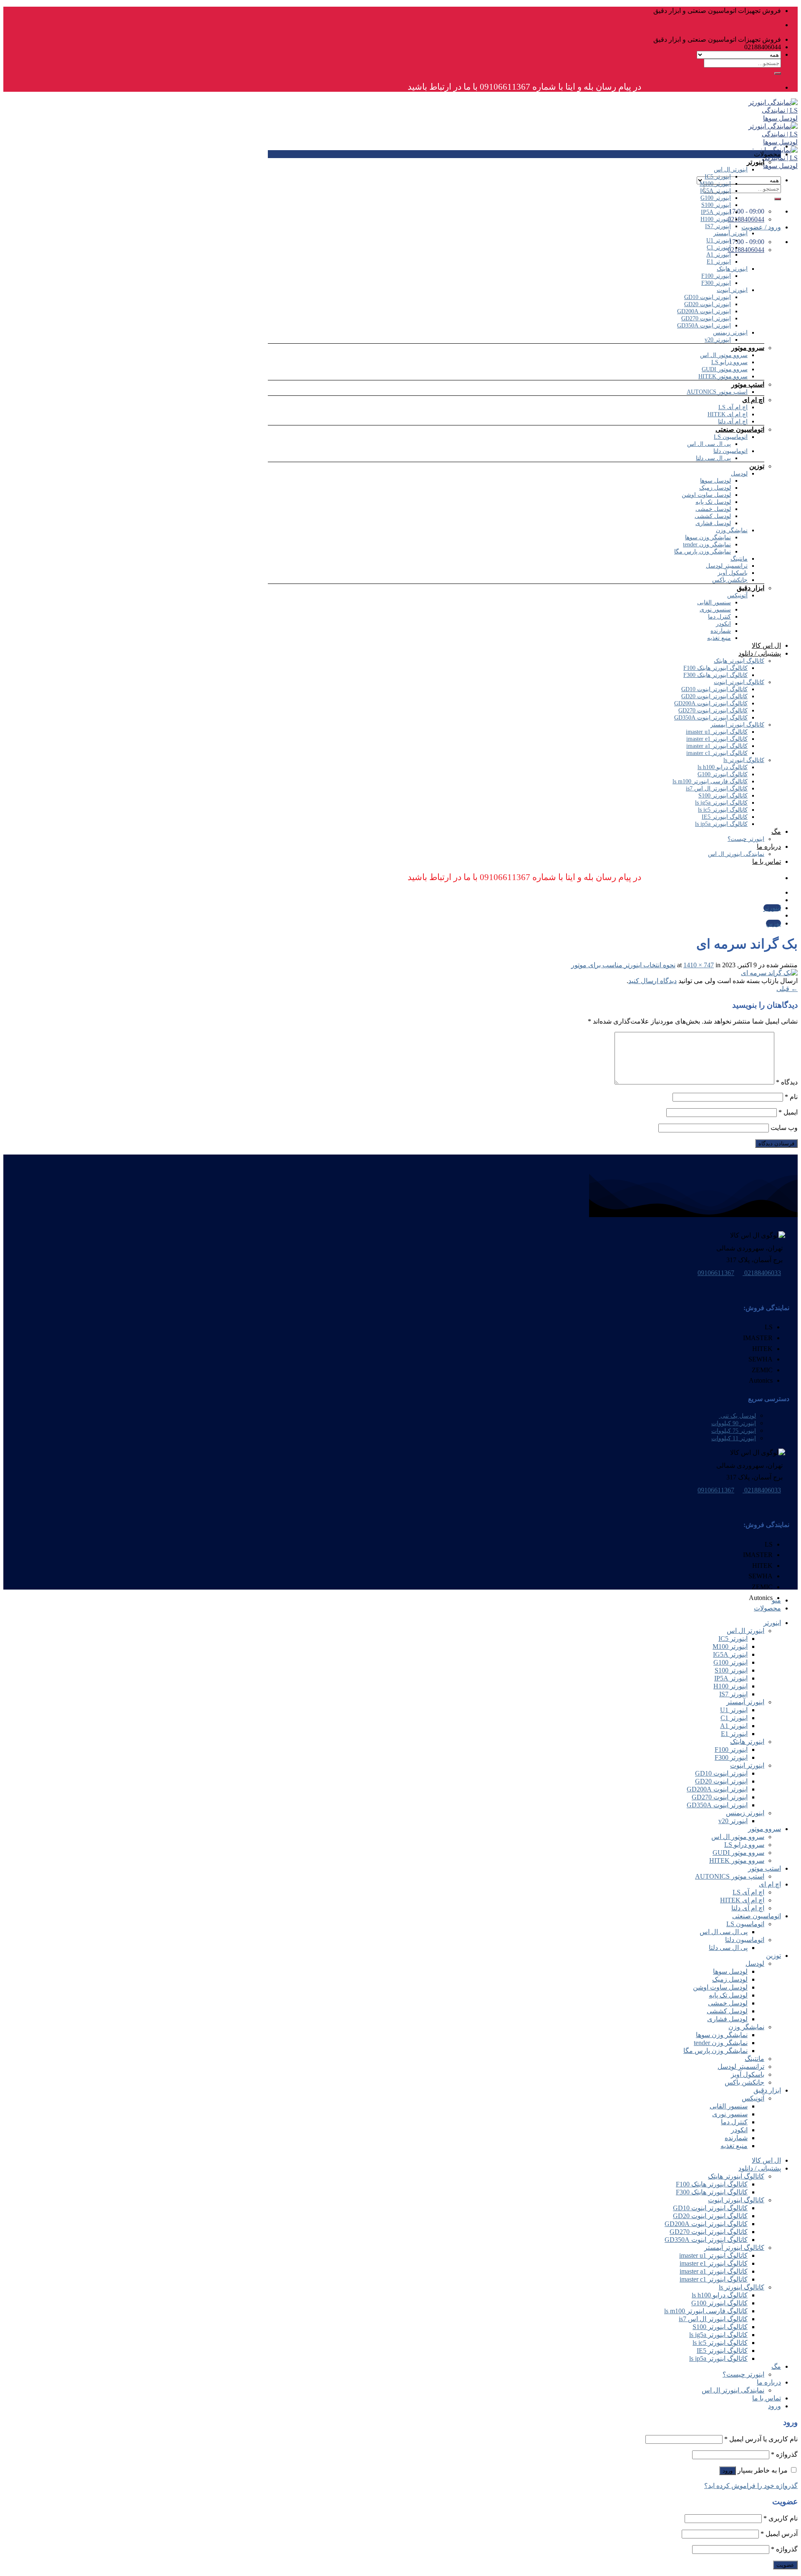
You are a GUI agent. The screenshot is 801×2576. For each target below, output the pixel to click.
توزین (757, 466)
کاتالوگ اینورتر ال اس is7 (717, 789)
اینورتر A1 (719, 255)
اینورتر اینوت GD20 (708, 304)
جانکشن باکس (730, 580)
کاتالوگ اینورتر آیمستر (737, 725)
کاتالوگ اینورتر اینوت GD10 (714, 689)
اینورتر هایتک (732, 269)
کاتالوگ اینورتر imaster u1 (717, 732)
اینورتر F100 (716, 276)
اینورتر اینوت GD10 (708, 297)
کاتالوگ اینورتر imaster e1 (717, 739)
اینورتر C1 (719, 248)
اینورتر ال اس (731, 170)
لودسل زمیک (715, 488)
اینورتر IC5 (718, 177)
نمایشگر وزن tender (707, 545)
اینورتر (756, 162)
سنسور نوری (715, 610)
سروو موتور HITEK (723, 376)
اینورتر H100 (716, 219)
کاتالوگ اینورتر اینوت (739, 682)
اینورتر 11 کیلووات (734, 1438)
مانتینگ (739, 559)
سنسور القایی (714, 602)
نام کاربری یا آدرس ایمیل (761, 2439)
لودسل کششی (713, 516)
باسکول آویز (733, 573)
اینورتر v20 (718, 340)
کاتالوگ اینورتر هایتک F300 (715, 675)
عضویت (785, 2565)
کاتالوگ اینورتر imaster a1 (717, 746)
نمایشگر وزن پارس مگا (703, 552)
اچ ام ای (753, 400)
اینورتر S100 (716, 205)
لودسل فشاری (713, 523)
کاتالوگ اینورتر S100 (723, 796)
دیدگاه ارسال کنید (652, 981)
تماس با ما (767, 862)
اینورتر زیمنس (730, 333)
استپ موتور (748, 384)
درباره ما (769, 847)
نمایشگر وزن (732, 530)
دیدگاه (787, 1082)
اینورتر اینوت (732, 290)
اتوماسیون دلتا (730, 451)
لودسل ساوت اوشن (706, 495)
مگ (776, 831)
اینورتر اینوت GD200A (704, 311)
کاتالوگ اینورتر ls (744, 760)
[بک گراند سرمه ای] (769, 973)
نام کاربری (781, 2518)
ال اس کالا (766, 645)
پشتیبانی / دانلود (760, 653)
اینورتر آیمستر (730, 233)
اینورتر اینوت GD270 (706, 318)
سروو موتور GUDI (725, 369)
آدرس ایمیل (779, 2534)
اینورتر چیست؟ (746, 839)
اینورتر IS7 (718, 226)
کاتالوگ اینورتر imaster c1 (717, 753)
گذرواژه (784, 2454)
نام (791, 1097)
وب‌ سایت (784, 1128)
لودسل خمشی (713, 509)
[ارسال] (778, 73)
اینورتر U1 (719, 240)
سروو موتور (748, 348)
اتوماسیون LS (731, 437)
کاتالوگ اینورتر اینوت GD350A (711, 718)
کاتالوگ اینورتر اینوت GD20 (714, 696)
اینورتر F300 (716, 283)
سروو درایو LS (729, 362)
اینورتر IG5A (715, 191)
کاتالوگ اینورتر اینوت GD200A (711, 703)
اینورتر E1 (719, 262)
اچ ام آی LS (733, 407)
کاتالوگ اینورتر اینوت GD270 (713, 711)
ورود (728, 2471)
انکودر (723, 624)
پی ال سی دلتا (713, 458)
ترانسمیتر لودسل (727, 566)
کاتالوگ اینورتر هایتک (739, 661)
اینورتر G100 (716, 198)
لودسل (739, 474)
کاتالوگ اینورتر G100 (723, 774)
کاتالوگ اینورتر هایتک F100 (715, 668)
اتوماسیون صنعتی (740, 429)
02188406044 (746, 250)
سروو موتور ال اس (724, 355)
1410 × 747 (699, 965)
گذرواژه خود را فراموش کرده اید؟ (751, 2486)
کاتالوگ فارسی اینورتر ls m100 (710, 781)
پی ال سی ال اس (709, 444)
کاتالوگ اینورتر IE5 (725, 817)
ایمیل (788, 1112)
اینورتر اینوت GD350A (704, 326)
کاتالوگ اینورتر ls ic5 (723, 810)
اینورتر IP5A (716, 212)
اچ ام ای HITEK (728, 414)
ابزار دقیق (751, 588)
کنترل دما (719, 617)
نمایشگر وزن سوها (708, 537)
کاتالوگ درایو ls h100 (723, 767)
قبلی (787, 989)
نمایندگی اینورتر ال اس (736, 854)
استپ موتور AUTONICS (717, 392)
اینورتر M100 (715, 184)
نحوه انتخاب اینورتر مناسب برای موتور (623, 965)
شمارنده (721, 631)
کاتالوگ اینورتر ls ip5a (721, 824)
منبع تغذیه (719, 638)
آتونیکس (737, 595)
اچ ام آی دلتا (733, 421)
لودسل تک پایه (713, 502)
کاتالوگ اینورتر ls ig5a (721, 803)
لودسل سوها (715, 481)
